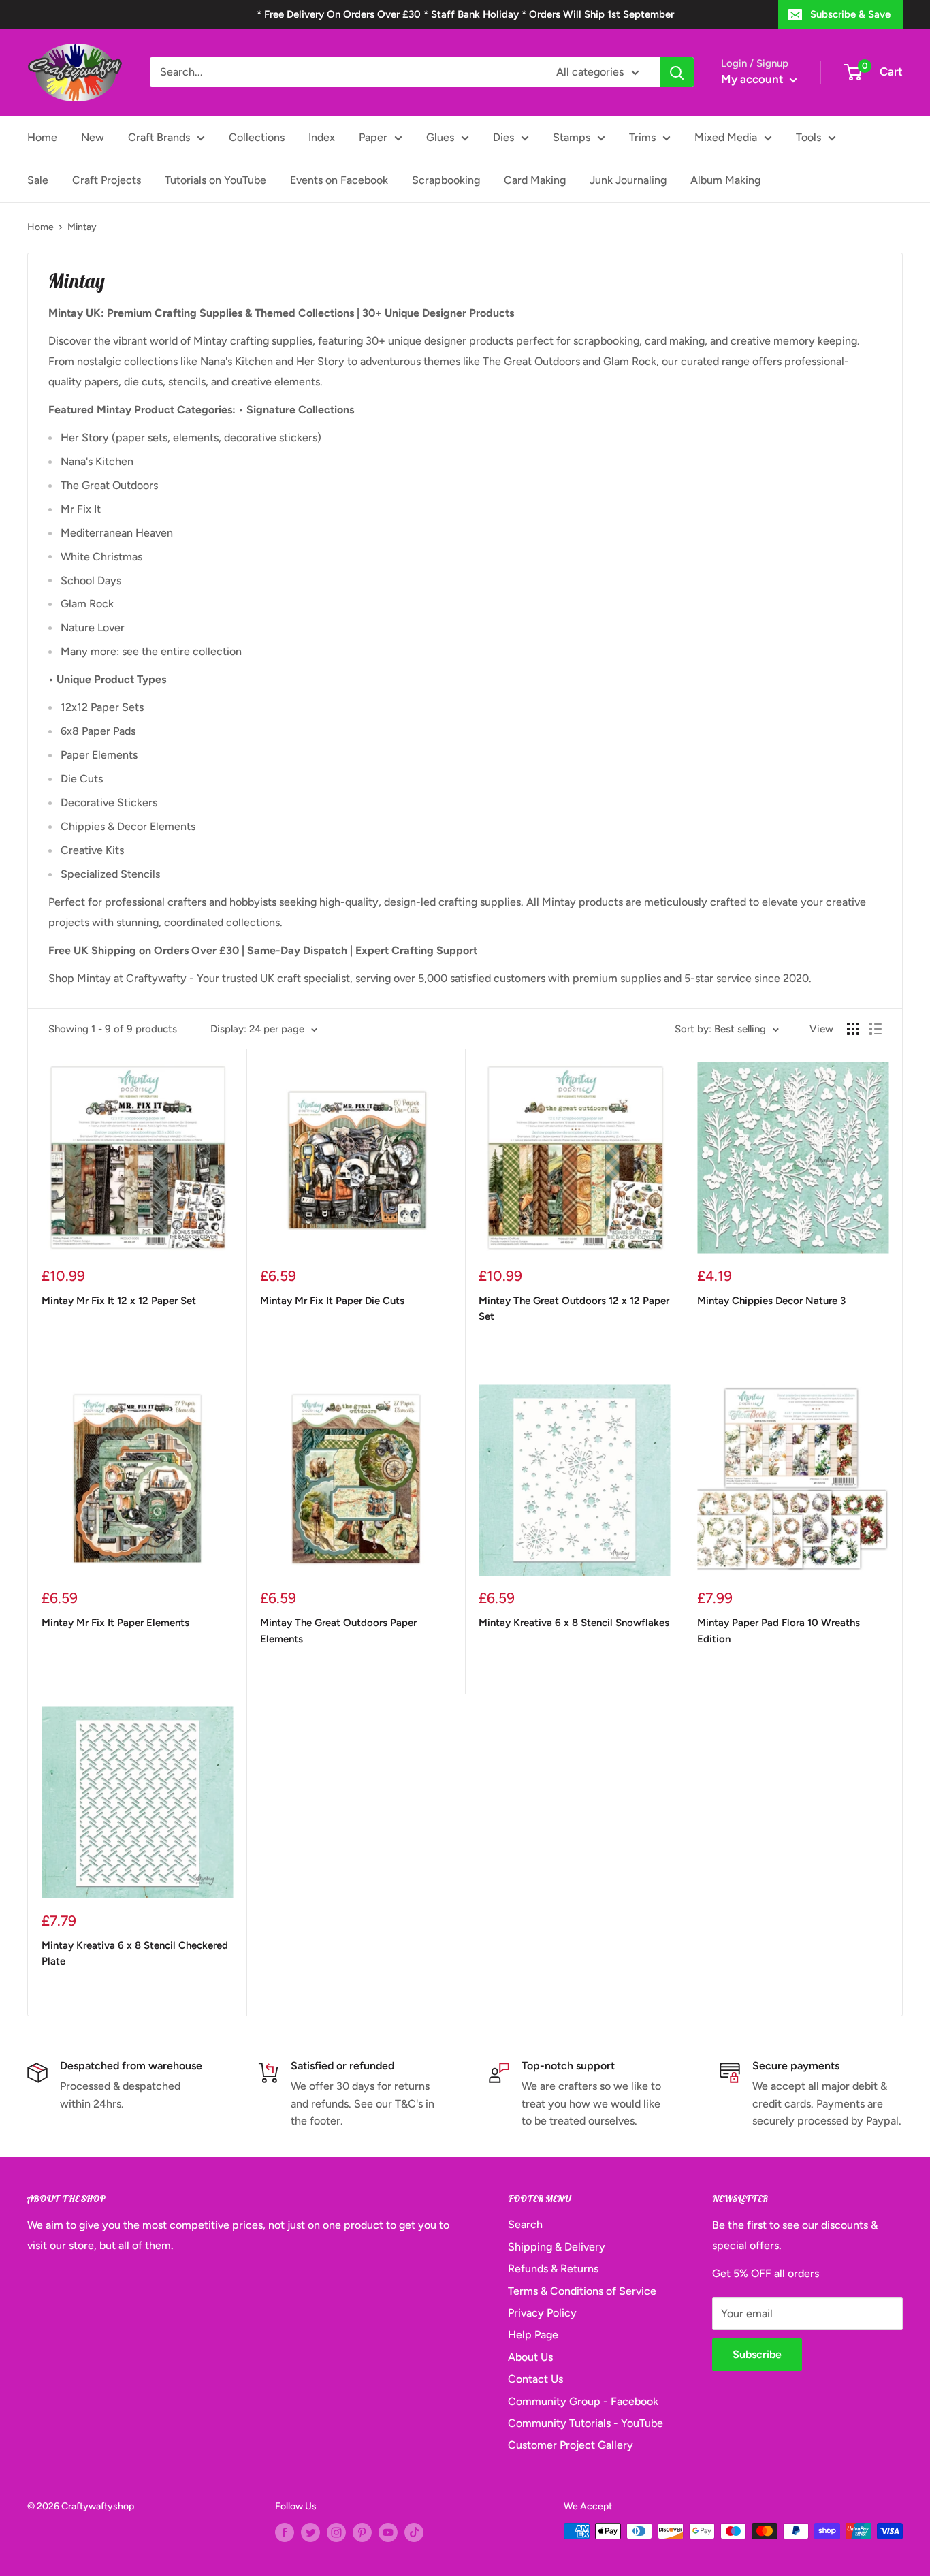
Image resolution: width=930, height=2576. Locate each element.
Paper (373, 137)
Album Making (725, 180)
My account (754, 79)
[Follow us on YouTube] (388, 2532)
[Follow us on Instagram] (336, 2532)
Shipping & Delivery (557, 2247)
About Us (530, 2357)
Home (42, 137)
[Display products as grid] (853, 1029)
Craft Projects (107, 180)
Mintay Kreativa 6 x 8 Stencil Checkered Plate (135, 1953)
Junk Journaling (628, 180)
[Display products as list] (876, 1029)
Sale (38, 180)
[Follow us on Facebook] (285, 2532)
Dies (503, 137)
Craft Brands (159, 137)
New (93, 137)
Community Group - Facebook (583, 2401)
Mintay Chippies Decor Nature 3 (771, 1301)
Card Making (535, 180)
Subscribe (757, 2354)
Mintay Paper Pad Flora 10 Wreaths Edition (779, 1631)
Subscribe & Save (850, 14)
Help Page (533, 2335)
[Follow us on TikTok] (414, 2532)
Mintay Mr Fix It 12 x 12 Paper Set (119, 1301)
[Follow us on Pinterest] (362, 2532)
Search (525, 2224)
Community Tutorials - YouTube (586, 2423)
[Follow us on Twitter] (310, 2532)
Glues (440, 137)
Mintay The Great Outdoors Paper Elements (338, 1631)
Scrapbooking (446, 180)
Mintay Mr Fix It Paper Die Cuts (332, 1301)
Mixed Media (726, 137)
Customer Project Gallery (571, 2445)
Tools (808, 137)
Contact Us (535, 2379)
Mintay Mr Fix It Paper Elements (115, 1623)
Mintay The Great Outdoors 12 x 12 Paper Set (574, 1308)
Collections (257, 137)
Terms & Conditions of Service (582, 2291)
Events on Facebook (339, 180)
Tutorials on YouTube (215, 180)
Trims (642, 137)
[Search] (677, 72)
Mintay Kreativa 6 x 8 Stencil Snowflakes (574, 1623)
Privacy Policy (542, 2313)
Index (322, 137)
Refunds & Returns (553, 2269)
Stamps (572, 137)
